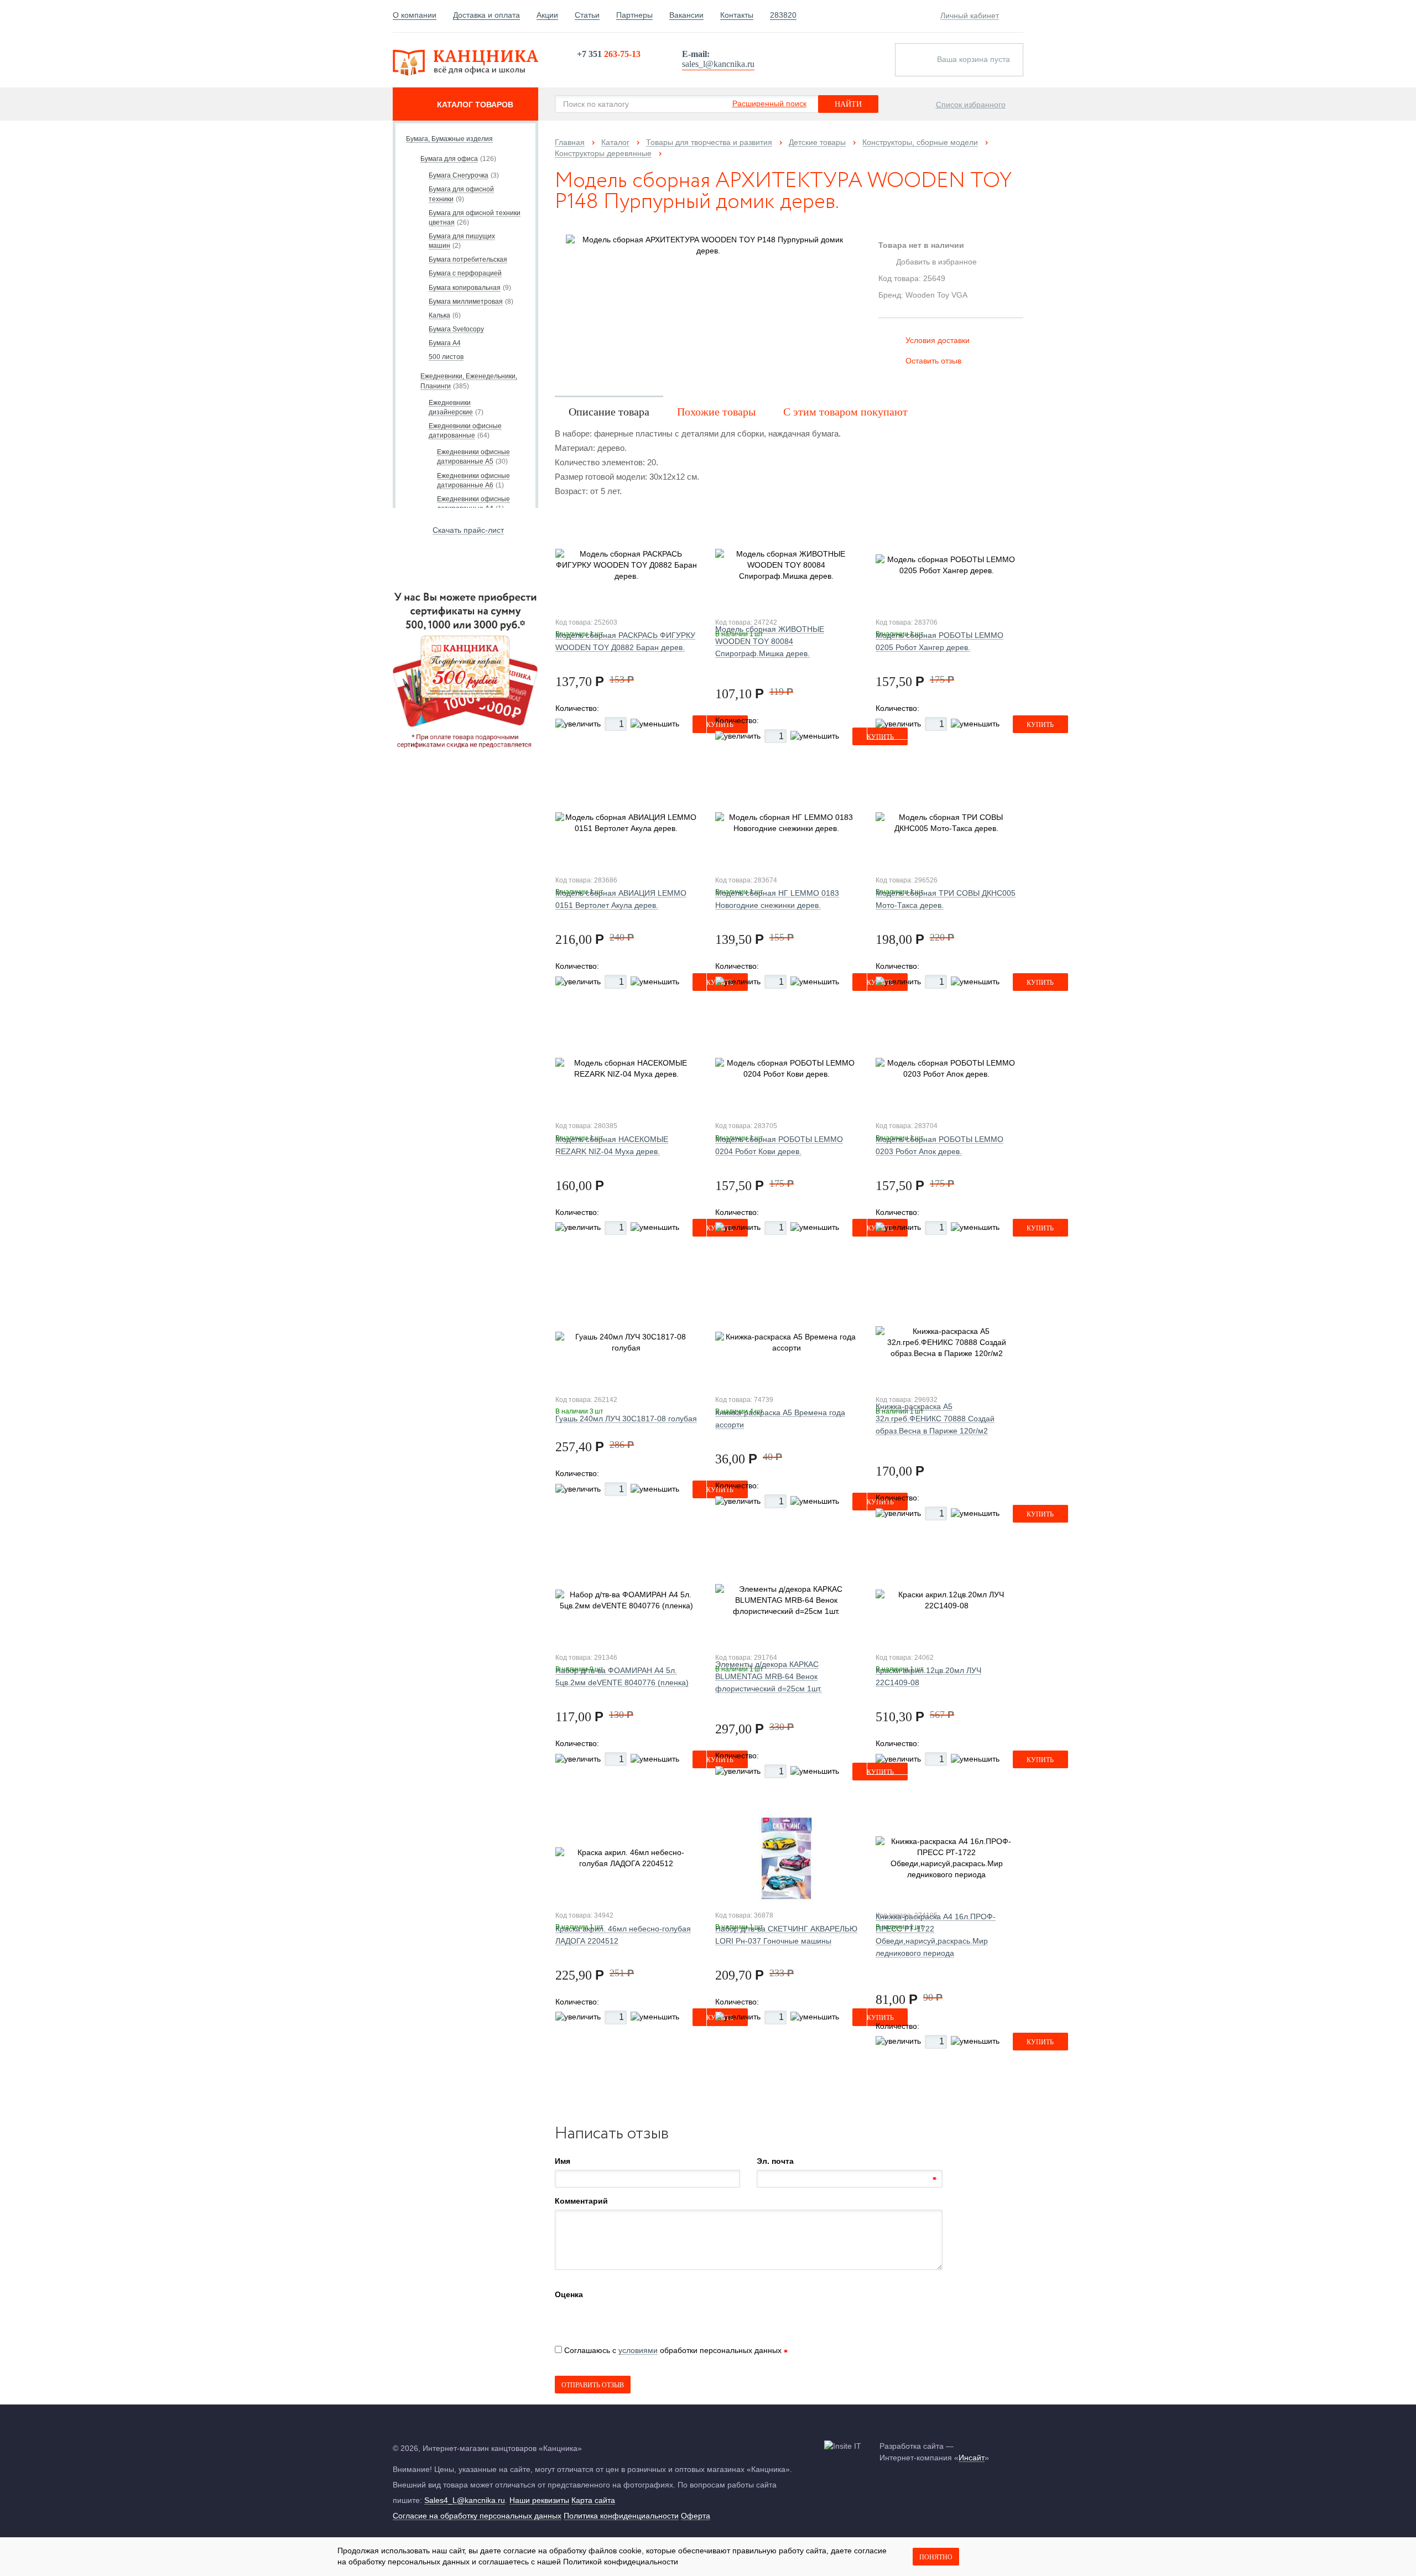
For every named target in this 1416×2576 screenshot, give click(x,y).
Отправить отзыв (593, 2385)
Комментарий (581, 2201)
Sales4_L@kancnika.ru (465, 2500)
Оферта (696, 2516)
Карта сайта (593, 2500)
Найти (848, 104)
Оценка (569, 2294)
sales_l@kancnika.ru (718, 64)
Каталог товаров (475, 105)
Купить (1040, 725)
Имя (563, 2161)
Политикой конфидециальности (621, 2562)
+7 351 (609, 54)
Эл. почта (775, 2161)
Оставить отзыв (933, 361)
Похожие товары (716, 412)
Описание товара (609, 412)
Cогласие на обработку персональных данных (477, 2516)
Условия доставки (938, 340)
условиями (638, 2350)
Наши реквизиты (539, 2500)
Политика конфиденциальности (621, 2516)
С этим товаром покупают (845, 412)
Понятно (936, 2557)
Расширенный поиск (769, 103)
